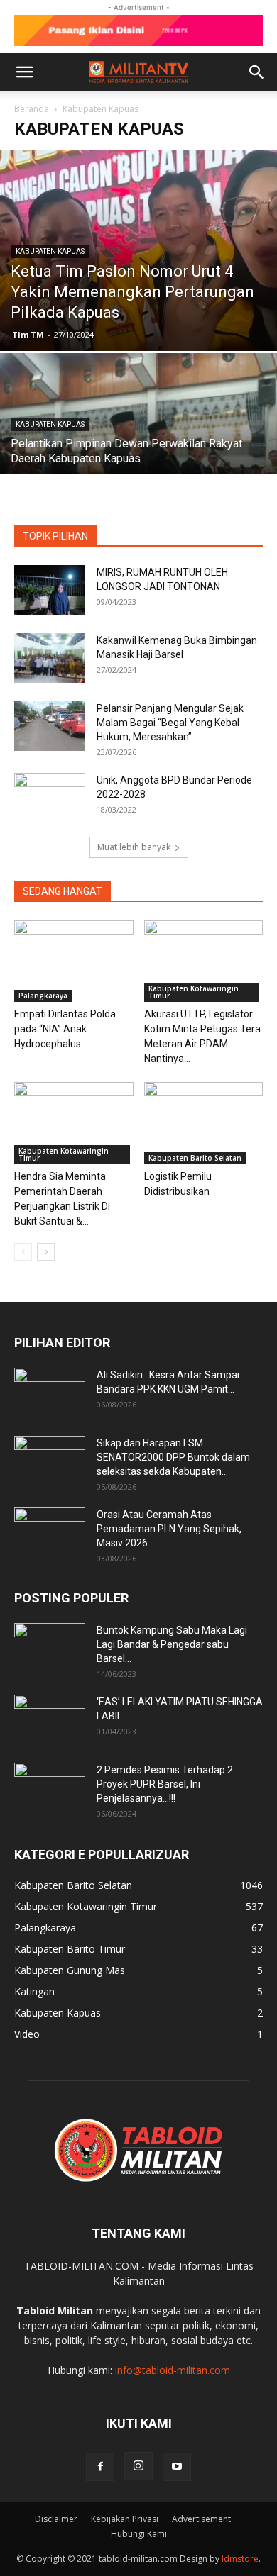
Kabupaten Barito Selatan (195, 1158)
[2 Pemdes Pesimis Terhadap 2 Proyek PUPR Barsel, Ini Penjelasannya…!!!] (50, 1788)
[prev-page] (23, 1252)
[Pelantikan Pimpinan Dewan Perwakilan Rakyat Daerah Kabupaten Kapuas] (138, 456)
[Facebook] (100, 2467)
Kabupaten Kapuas (50, 251)
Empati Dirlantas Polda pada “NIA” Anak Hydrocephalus (65, 1029)
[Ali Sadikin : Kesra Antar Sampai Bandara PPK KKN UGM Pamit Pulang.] (50, 1393)
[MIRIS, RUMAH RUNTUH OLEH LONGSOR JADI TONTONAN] (50, 590)
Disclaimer (56, 2519)
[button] (24, 72)
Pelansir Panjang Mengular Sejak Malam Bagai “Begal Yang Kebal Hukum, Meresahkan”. (170, 723)
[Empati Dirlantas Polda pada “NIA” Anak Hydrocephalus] (74, 961)
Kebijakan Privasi (125, 2519)
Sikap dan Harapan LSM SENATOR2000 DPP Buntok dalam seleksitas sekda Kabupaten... (173, 1457)
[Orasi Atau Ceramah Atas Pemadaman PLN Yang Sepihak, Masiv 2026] (50, 1532)
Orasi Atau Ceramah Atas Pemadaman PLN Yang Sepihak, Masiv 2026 (169, 1529)
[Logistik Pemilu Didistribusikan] (204, 1123)
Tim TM (28, 334)
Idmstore (240, 2559)
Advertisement (201, 2519)
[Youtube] (177, 2467)
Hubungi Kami (139, 2534)
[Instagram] (138, 2466)
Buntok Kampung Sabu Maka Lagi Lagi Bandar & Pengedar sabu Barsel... (172, 1644)
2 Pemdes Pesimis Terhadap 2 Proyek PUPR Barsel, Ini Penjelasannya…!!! (165, 1784)
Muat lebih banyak (134, 847)
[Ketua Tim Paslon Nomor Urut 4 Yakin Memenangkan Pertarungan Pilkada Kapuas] (138, 251)
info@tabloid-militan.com (173, 2370)
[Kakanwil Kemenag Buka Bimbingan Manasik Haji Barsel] (50, 658)
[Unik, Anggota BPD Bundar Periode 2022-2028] (50, 798)
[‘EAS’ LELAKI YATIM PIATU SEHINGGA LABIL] (50, 1719)
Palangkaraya (43, 996)
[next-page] (46, 1252)
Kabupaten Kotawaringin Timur (194, 992)
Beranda (32, 109)
